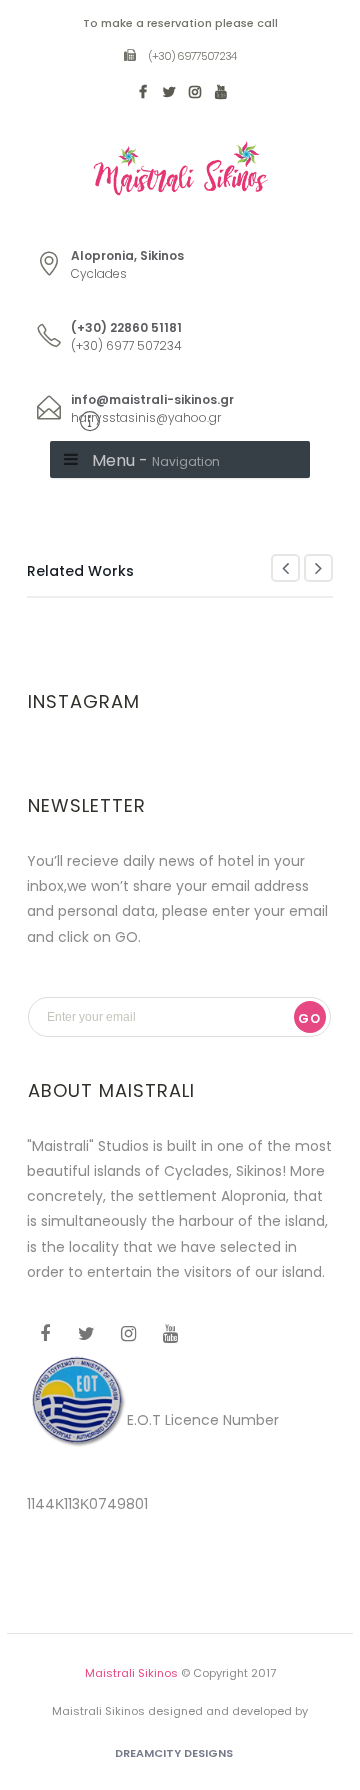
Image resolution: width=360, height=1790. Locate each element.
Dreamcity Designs (174, 1753)
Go (309, 1018)
